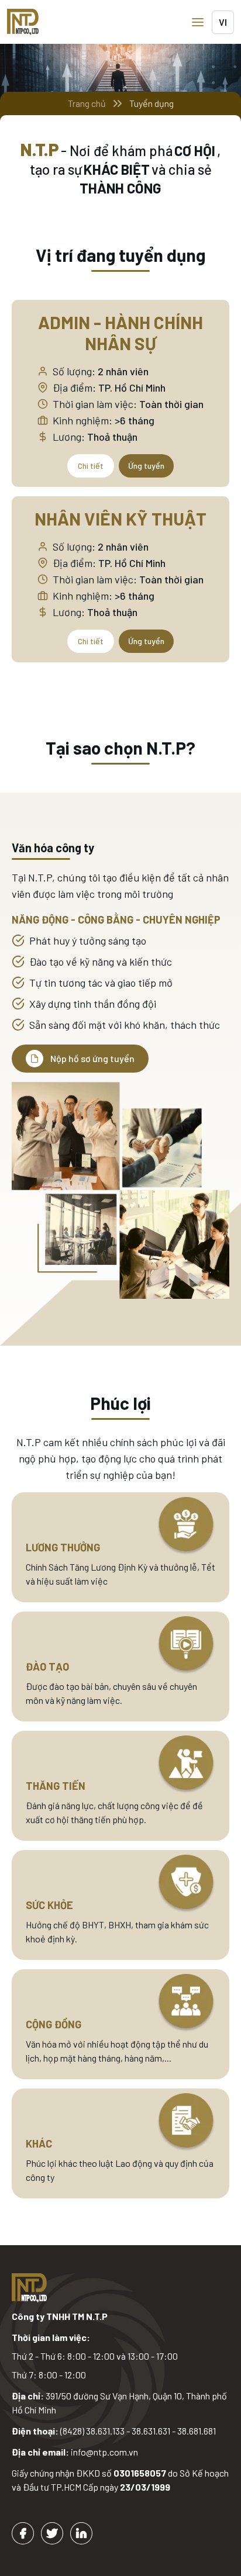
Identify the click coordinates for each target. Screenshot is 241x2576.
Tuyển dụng (152, 103)
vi (223, 22)
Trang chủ (87, 103)
